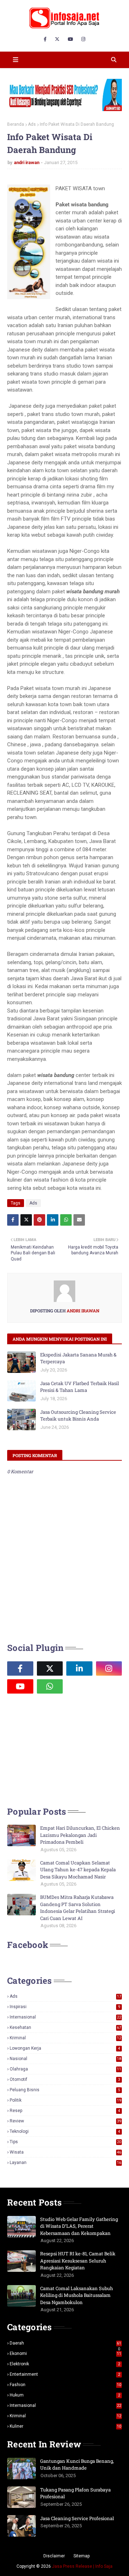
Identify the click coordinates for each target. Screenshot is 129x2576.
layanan (65, 2163)
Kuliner (65, 2426)
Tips (65, 2142)
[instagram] (83, 39)
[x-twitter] (57, 39)
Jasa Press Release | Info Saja (82, 2566)
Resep (65, 2111)
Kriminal (65, 2038)
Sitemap (82, 2556)
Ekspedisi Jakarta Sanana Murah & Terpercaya (78, 1358)
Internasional (65, 2017)
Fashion (65, 2385)
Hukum (65, 2395)
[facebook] (45, 39)
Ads (32, 124)
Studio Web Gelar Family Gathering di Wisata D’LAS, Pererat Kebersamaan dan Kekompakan (79, 2226)
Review (65, 2121)
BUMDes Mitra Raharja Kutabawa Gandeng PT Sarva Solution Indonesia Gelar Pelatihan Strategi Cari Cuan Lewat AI (78, 1908)
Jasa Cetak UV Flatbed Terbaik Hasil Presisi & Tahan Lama (80, 1387)
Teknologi (65, 2131)
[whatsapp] (50, 1686)
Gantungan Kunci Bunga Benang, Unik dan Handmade (77, 2465)
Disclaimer (54, 2556)
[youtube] (70, 39)
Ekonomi (65, 2354)
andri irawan (27, 162)
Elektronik (65, 2364)
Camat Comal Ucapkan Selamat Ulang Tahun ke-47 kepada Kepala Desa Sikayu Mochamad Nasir (78, 1870)
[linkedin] (79, 1668)
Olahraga (65, 2069)
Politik (65, 2100)
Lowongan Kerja (65, 2048)
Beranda (16, 124)
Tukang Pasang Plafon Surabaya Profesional (75, 2493)
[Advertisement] (61, 1749)
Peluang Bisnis (65, 2090)
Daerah (65, 2343)
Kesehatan (65, 2027)
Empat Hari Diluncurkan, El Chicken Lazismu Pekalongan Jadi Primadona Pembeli (80, 1835)
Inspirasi (65, 2007)
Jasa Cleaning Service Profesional (77, 2518)
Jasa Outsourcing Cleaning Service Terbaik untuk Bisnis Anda (78, 1416)
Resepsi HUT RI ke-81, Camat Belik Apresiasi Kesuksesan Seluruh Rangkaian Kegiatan (78, 2261)
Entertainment (65, 2374)
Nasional (65, 2059)
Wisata (65, 2152)
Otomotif (65, 2079)
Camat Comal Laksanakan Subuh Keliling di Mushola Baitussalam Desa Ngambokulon (77, 2295)
